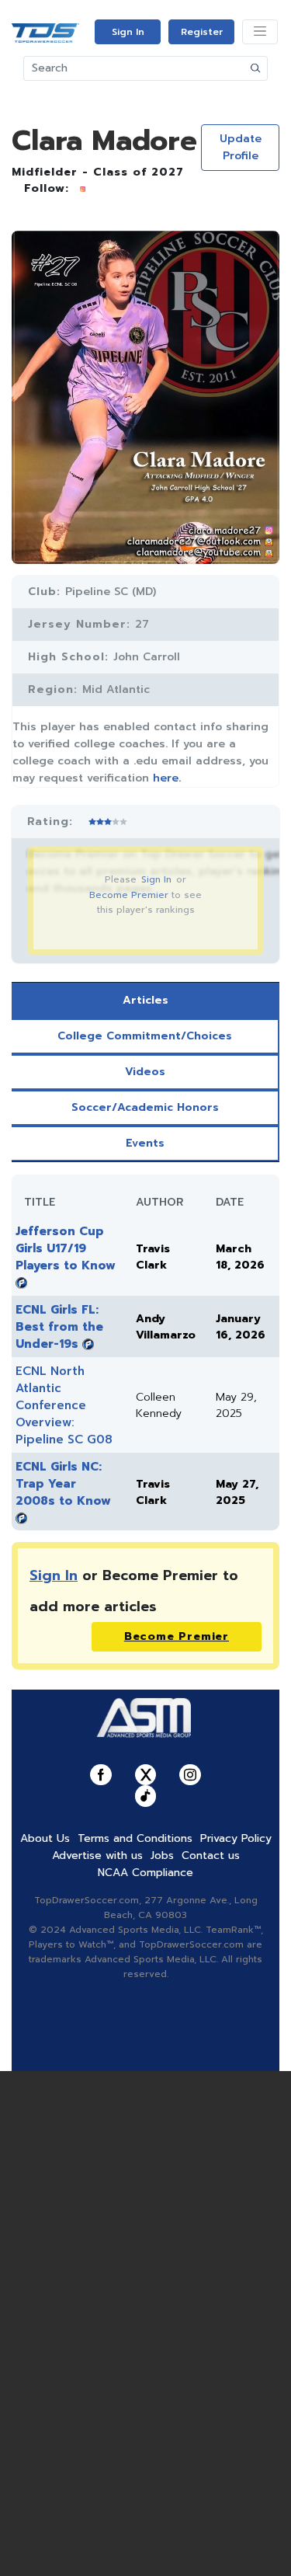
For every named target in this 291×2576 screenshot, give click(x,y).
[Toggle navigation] (260, 32)
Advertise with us (97, 1855)
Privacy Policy (236, 1838)
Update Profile (241, 147)
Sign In (128, 32)
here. (167, 778)
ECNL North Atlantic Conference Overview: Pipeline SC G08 (64, 1405)
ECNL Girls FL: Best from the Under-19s (59, 1327)
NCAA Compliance (145, 1873)
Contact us (211, 1855)
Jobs (162, 1855)
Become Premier (129, 895)
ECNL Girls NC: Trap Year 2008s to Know (63, 1484)
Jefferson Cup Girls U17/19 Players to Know (66, 1248)
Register (202, 32)
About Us (45, 1838)
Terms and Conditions (135, 1838)
